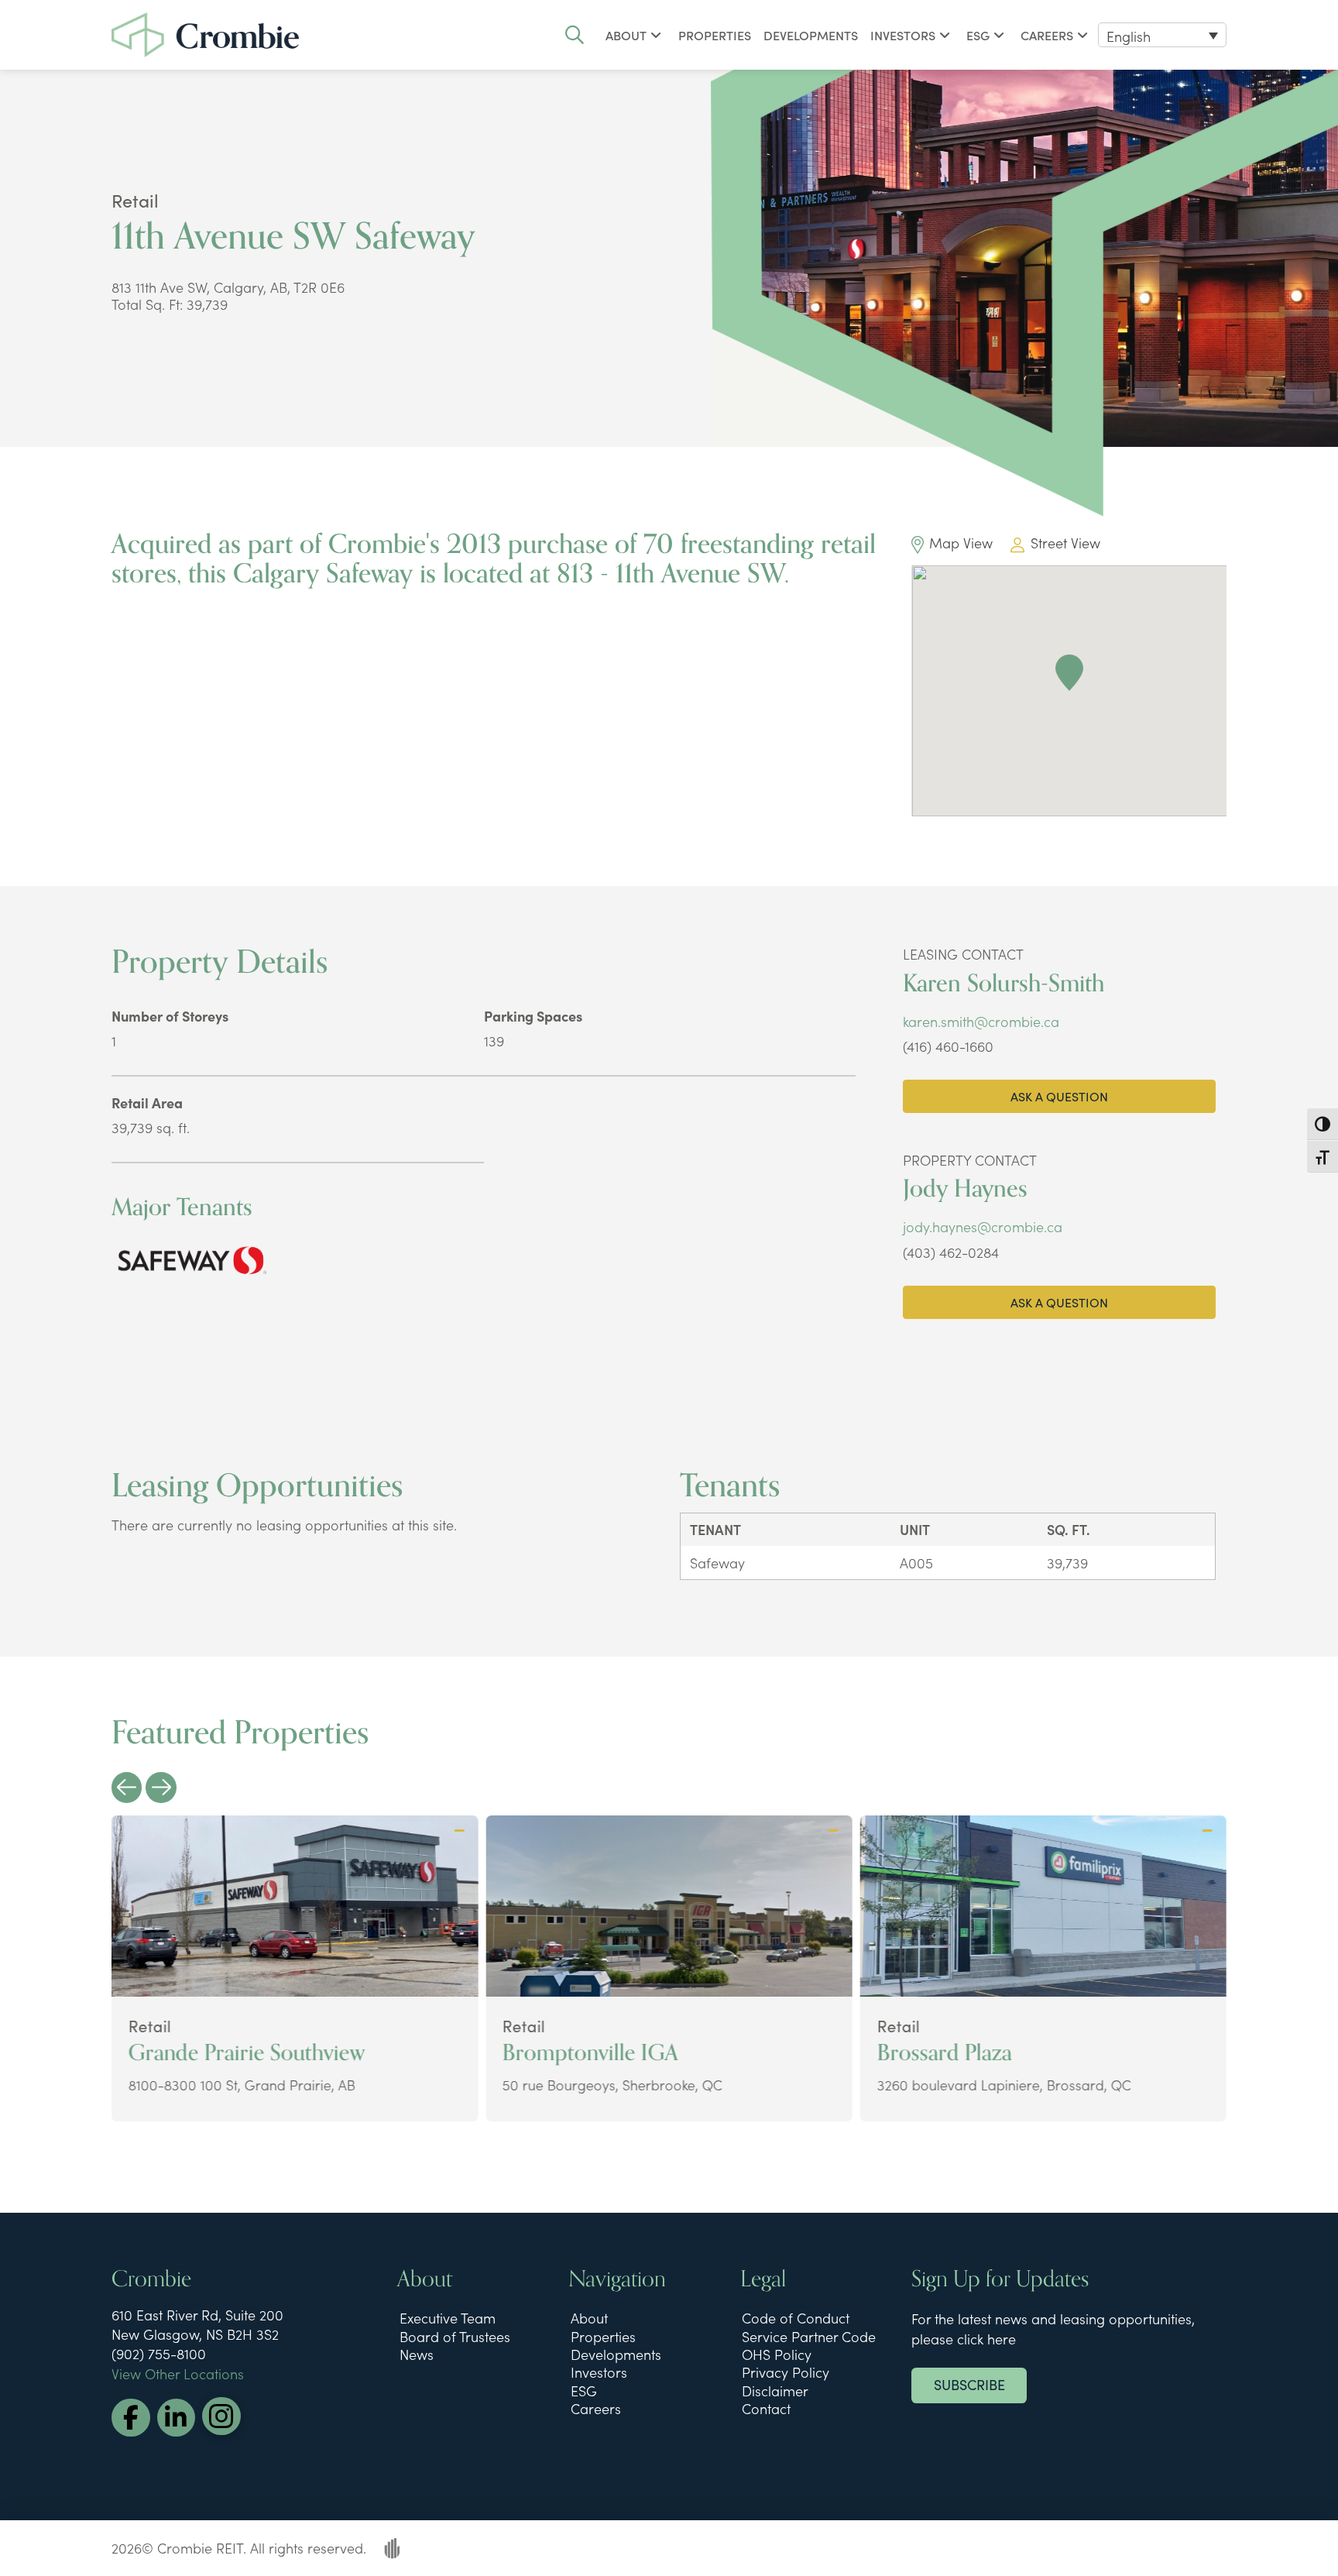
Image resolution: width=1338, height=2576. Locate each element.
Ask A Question (1059, 1096)
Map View (961, 543)
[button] (575, 35)
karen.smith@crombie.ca (981, 1021)
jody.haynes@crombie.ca (983, 1226)
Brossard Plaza (944, 2053)
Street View (1065, 543)
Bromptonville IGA (590, 2053)
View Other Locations (178, 2373)
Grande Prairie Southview (247, 2053)
